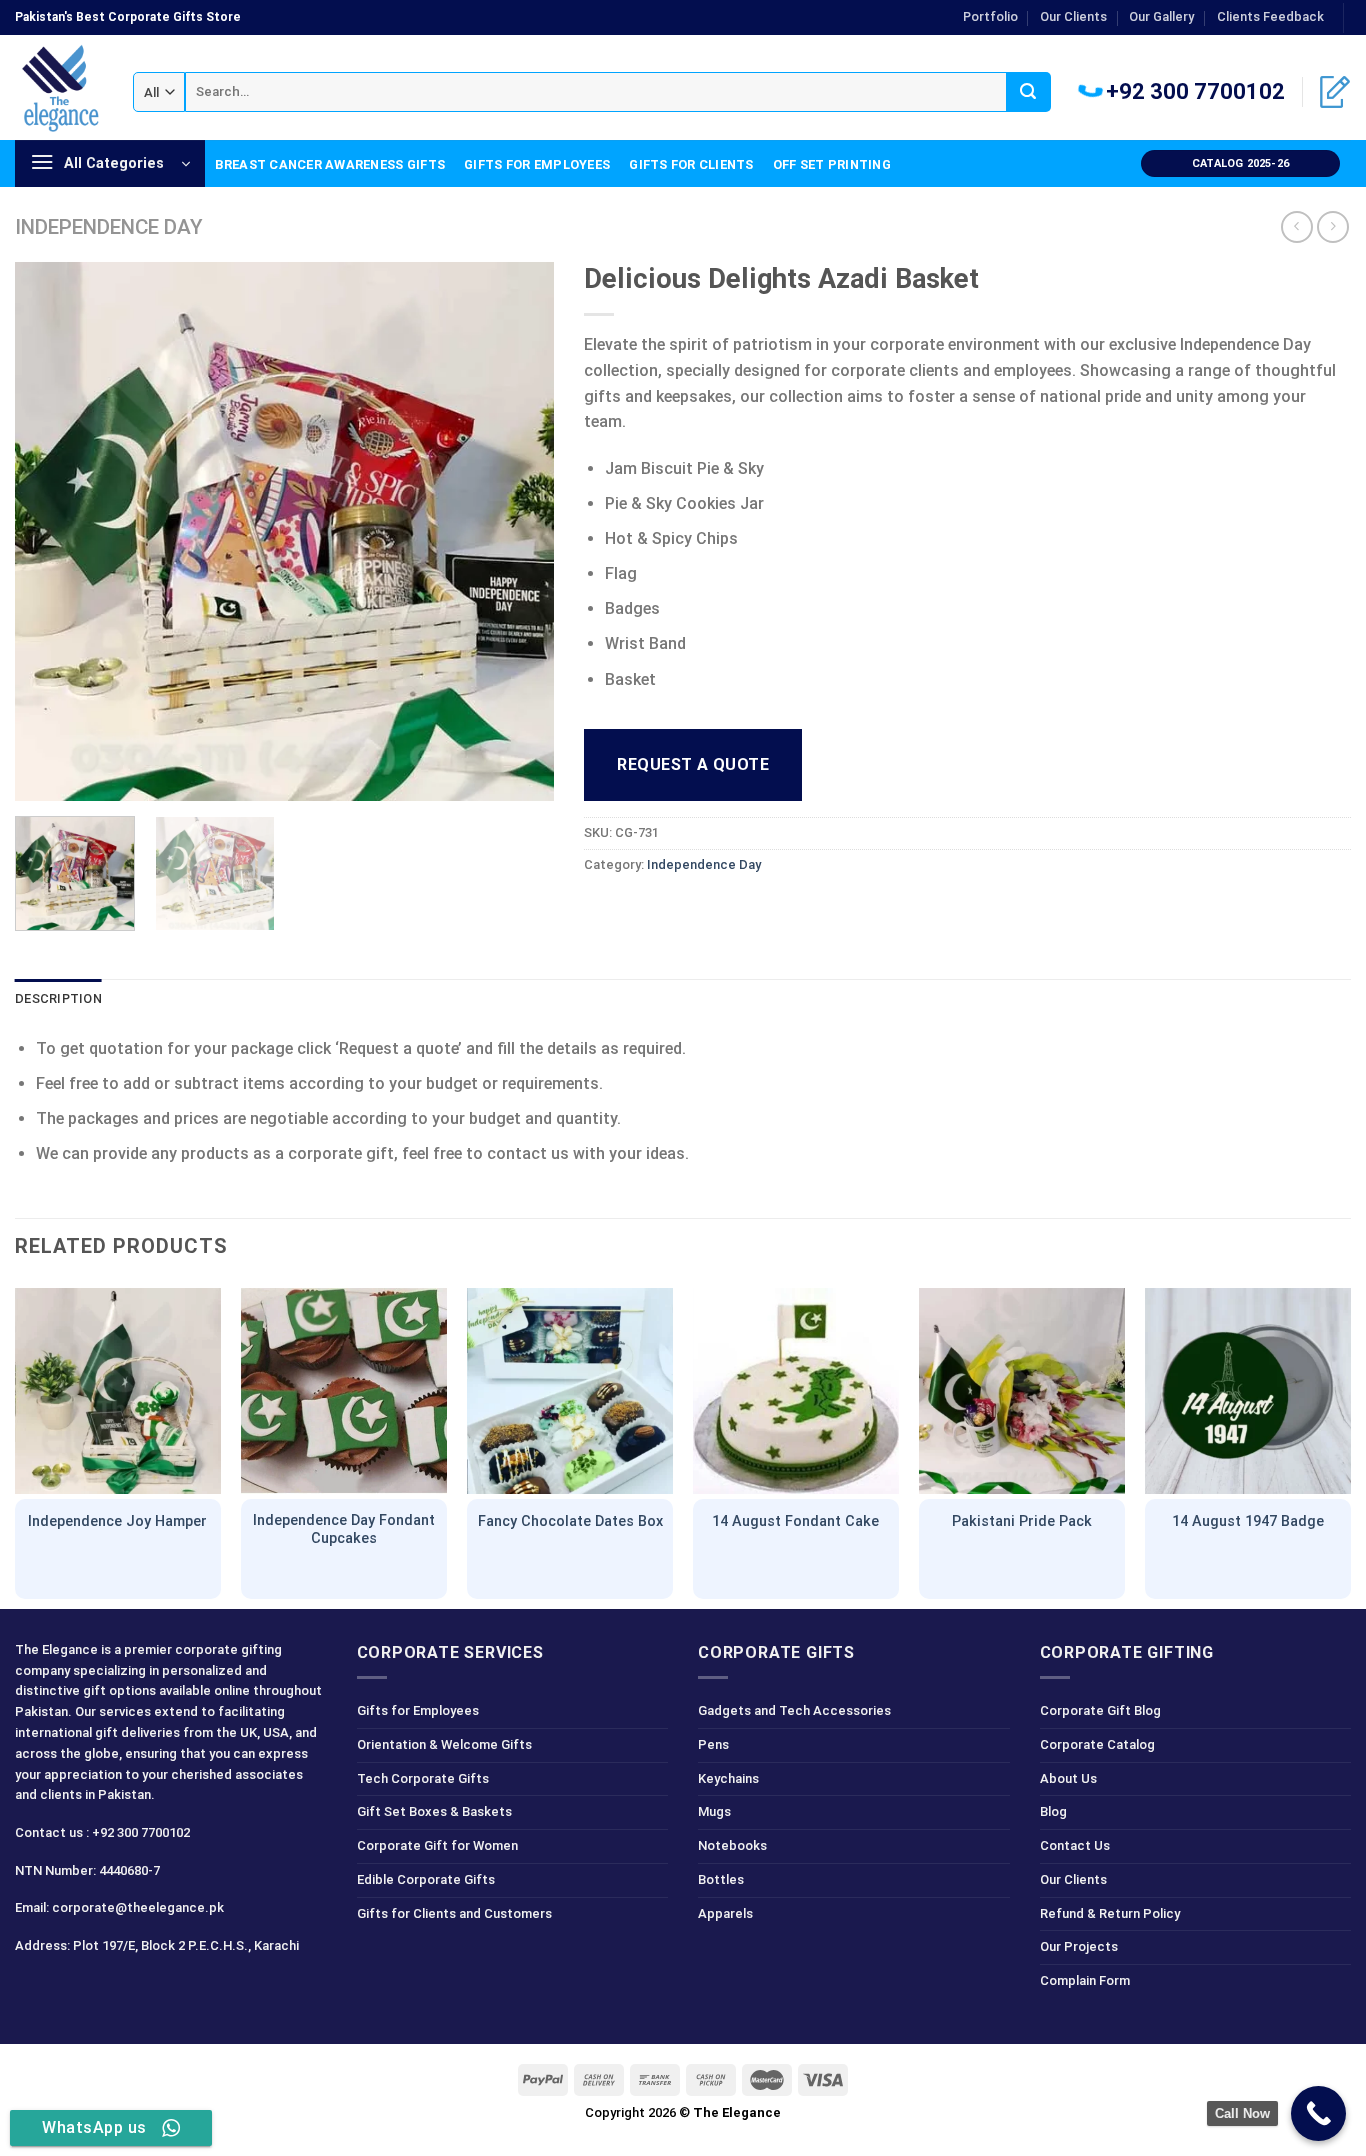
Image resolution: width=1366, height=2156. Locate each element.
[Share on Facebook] (602, 909)
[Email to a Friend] (674, 909)
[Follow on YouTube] (175, 1990)
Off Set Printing (832, 164)
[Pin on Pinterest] (710, 909)
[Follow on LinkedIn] (139, 1990)
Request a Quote (693, 764)
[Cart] (1335, 92)
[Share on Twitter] (638, 909)
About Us (1068, 1778)
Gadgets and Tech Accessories (794, 1710)
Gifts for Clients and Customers (454, 1913)
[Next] (518, 532)
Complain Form (1085, 1980)
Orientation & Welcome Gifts (444, 1744)
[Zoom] (41, 776)
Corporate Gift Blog (1100, 1710)
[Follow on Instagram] (68, 1990)
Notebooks (732, 1845)
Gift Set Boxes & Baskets (434, 1811)
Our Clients (1073, 16)
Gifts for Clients (691, 164)
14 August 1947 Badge (1248, 1521)
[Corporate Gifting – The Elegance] (59, 88)
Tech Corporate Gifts (423, 1778)
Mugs (714, 1811)
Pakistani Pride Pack (1022, 1521)
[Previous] (51, 532)
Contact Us (1075, 1845)
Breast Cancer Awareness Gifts (330, 164)
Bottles (721, 1879)
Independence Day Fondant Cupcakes (344, 1530)
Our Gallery (1161, 16)
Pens (713, 1744)
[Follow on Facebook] (33, 1990)
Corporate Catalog (1097, 1744)
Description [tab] (58, 998)
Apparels (725, 1913)
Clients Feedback (1270, 16)
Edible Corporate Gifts (426, 1879)
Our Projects (1079, 1946)
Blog (1053, 1811)
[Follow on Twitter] (104, 1990)
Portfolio (990, 16)
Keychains (728, 1778)
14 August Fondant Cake (795, 1521)
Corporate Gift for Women (437, 1845)
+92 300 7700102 (1193, 91)
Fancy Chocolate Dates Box (570, 1521)
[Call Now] (1318, 2113)
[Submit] (1028, 92)
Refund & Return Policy (1110, 1913)
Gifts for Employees (537, 164)
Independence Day (109, 227)
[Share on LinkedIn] (746, 909)
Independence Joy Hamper (117, 1521)
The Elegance (737, 2112)
